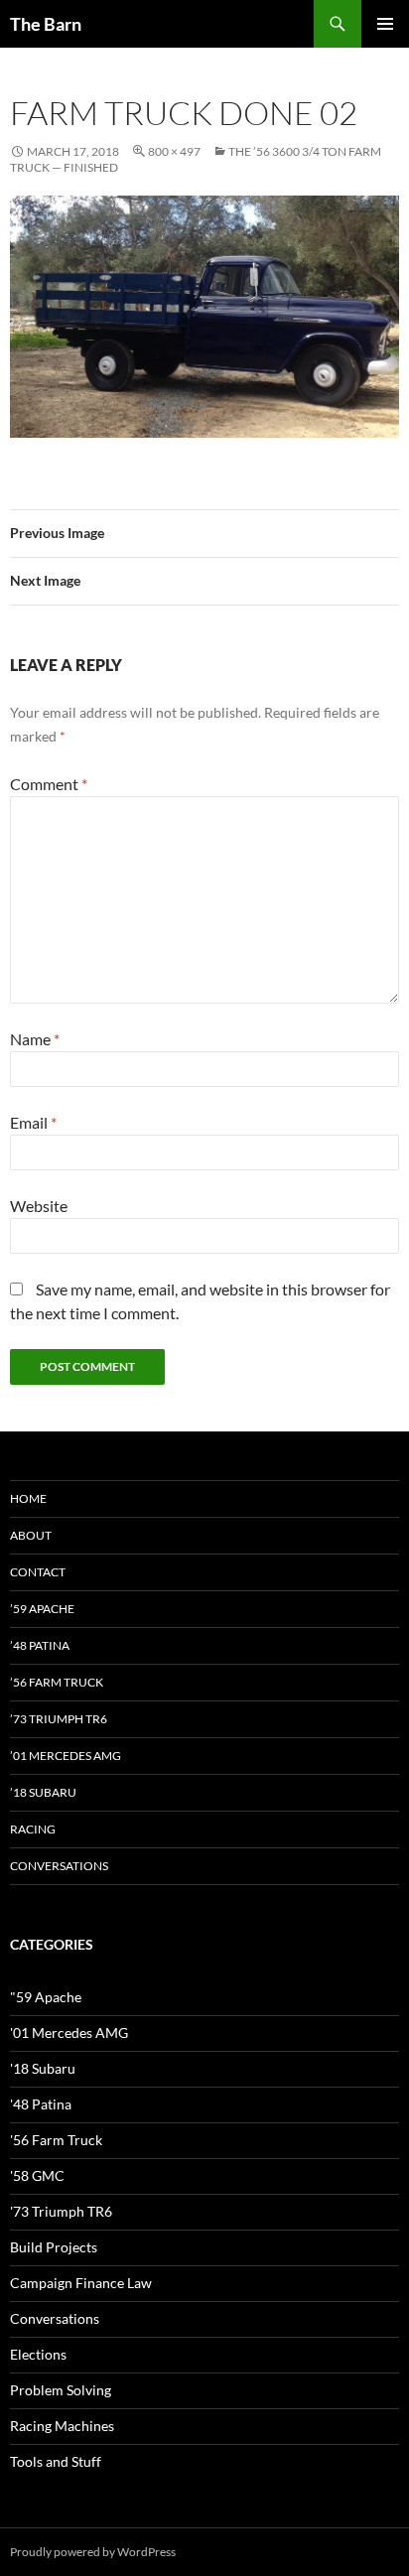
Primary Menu (385, 24)
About (31, 1535)
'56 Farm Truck (56, 2140)
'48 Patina (41, 2104)
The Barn (46, 24)
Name (35, 1039)
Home (28, 1498)
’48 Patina (40, 1645)
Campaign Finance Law (81, 2283)
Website (39, 1206)
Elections (38, 2354)
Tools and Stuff (56, 2461)
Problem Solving (61, 2390)
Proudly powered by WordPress (93, 2552)
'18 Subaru (43, 2068)
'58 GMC (37, 2175)
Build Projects (54, 2247)
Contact (38, 1572)
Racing (33, 1829)
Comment (49, 784)
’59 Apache (42, 1609)
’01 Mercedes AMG (66, 1756)
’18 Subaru (43, 1792)
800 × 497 (174, 151)
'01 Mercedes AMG (69, 2033)
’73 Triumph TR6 (59, 1719)
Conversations (59, 1866)
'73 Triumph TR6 (61, 2211)
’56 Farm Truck (57, 1682)
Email (33, 1122)
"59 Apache (46, 1997)
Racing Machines (62, 2426)
